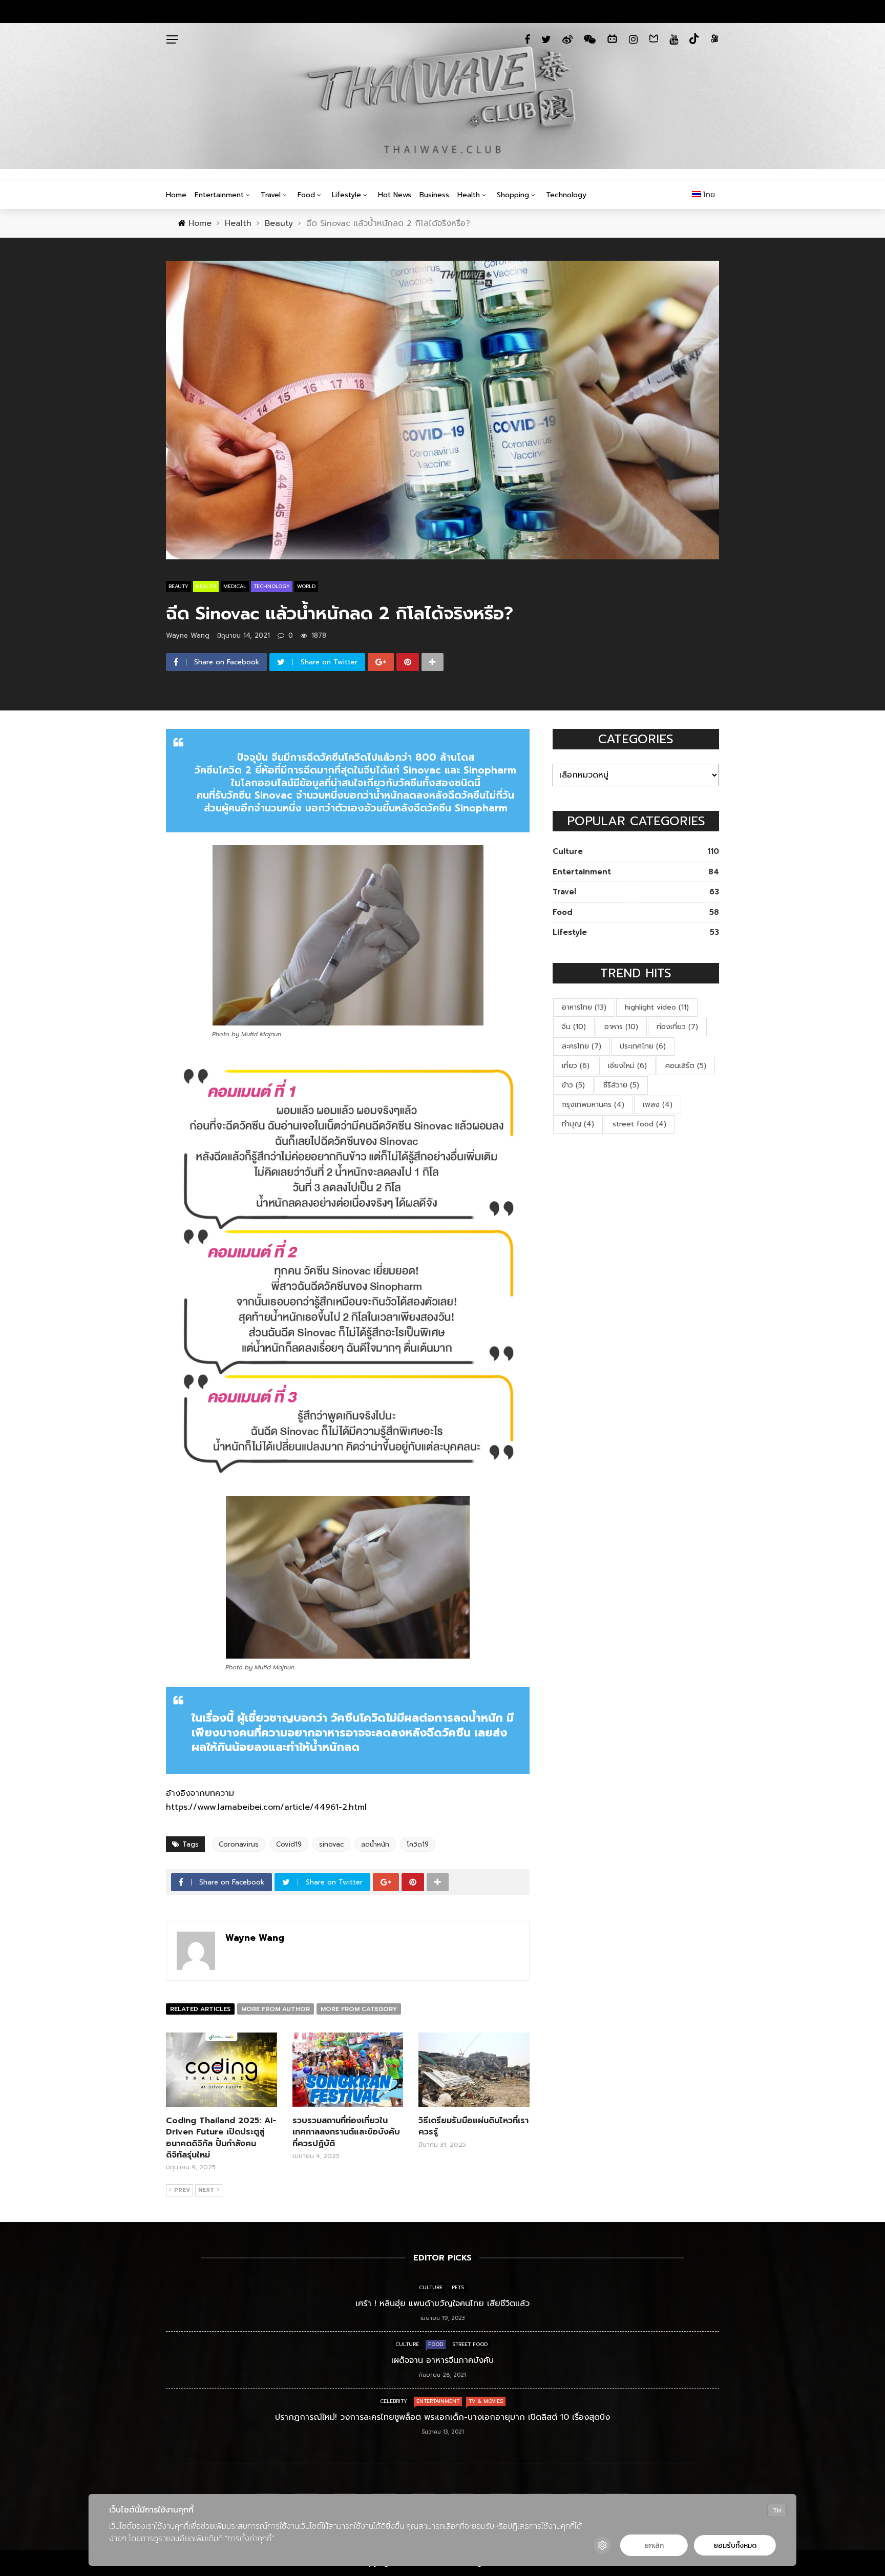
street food (639, 1124)
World (306, 586)
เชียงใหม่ (627, 1066)
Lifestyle (346, 195)
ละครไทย (582, 1046)
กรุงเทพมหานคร (593, 1105)
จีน (574, 1027)
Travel (271, 195)
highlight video (657, 1007)
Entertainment (219, 195)
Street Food (470, 2344)
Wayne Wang (188, 635)
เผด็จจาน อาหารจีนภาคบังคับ (442, 2360)
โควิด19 (418, 1844)
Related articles (200, 2009)
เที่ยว (576, 1066)
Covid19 (289, 1844)
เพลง (658, 1105)
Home (176, 195)
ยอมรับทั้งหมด (735, 2546)
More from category (359, 2009)
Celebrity (394, 2401)
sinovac (331, 1844)
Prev (182, 2190)
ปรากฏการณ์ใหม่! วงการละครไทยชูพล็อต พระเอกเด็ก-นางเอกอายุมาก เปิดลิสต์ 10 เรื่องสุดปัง (442, 2417)
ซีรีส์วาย (621, 1085)
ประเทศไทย (643, 1046)
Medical (235, 586)
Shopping (513, 195)
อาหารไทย (584, 1007)
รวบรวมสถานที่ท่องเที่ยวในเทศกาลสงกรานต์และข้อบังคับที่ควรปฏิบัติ (346, 2132)
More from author (276, 2009)
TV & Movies (486, 2401)
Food (306, 195)
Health (469, 195)
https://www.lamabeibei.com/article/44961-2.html (266, 1807)
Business (434, 195)
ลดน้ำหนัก (375, 1844)
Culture (431, 2287)
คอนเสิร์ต (686, 1066)
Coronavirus (239, 1844)
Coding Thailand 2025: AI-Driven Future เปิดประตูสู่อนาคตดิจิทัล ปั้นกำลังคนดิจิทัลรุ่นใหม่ (221, 2138)
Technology (566, 195)
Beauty (178, 586)
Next (206, 2190)
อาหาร (621, 1027)
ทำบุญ (578, 1124)
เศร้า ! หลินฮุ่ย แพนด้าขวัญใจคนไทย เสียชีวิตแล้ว (442, 2303)
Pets (458, 2287)
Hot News (395, 195)
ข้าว (573, 1085)
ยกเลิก (654, 2546)
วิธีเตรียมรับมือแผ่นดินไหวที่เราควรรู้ (473, 2126)
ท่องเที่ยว (677, 1027)
